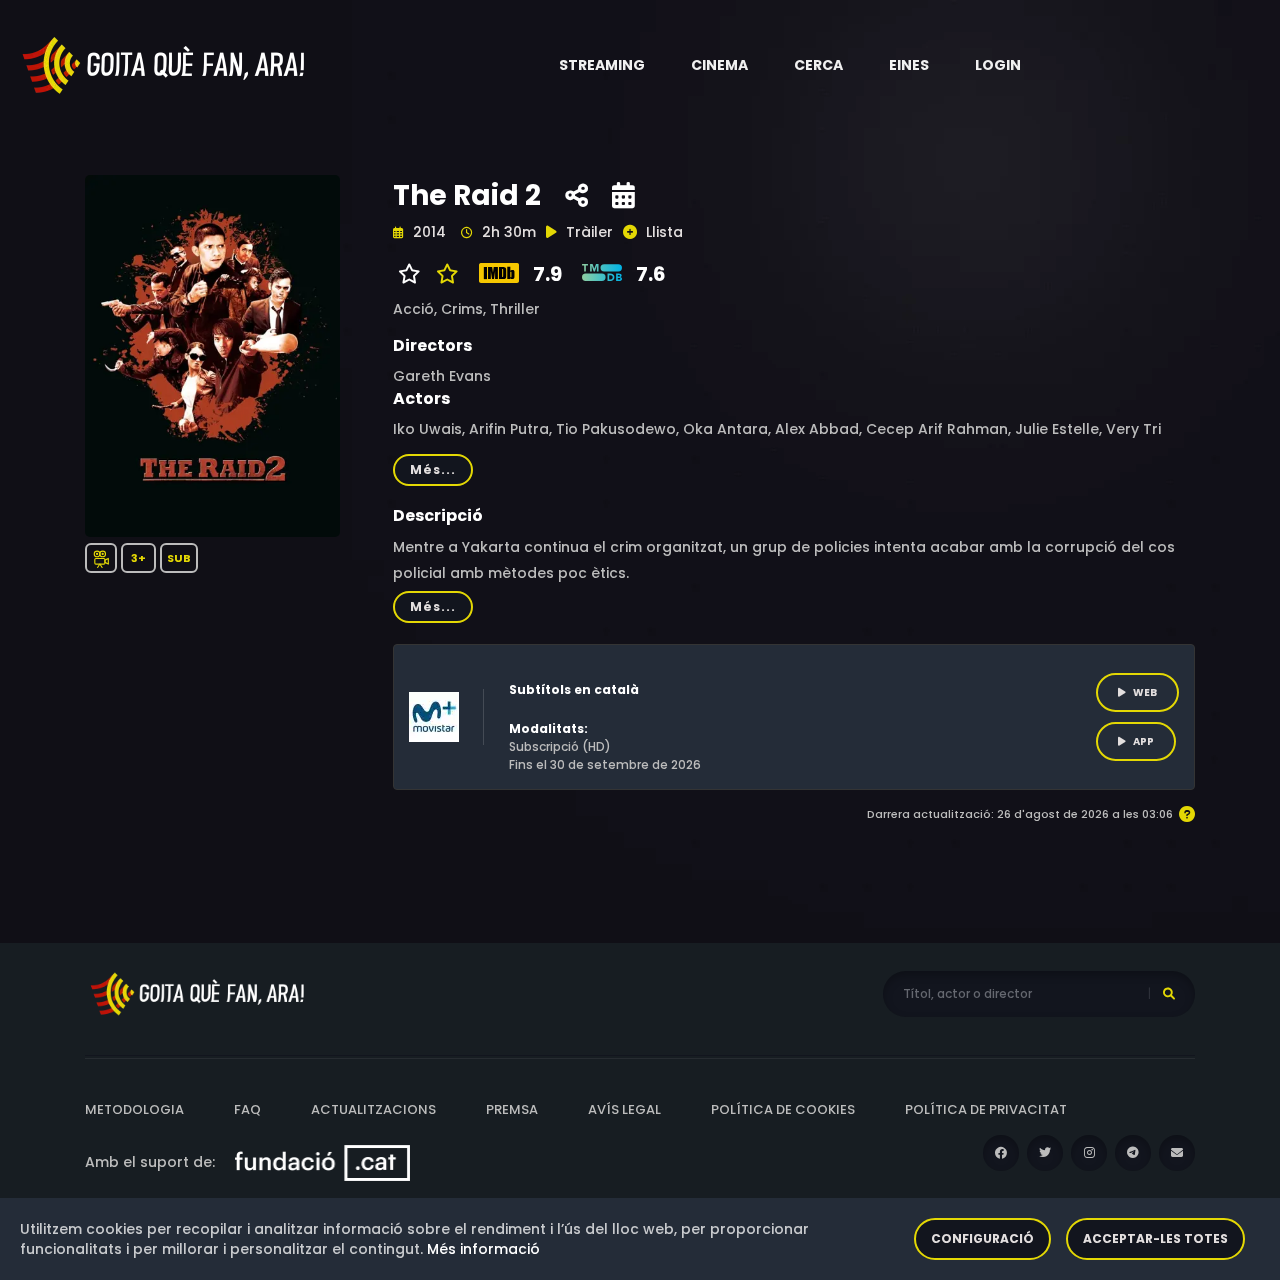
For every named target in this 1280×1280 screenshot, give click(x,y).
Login (998, 65)
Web (1145, 692)
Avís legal (624, 1109)
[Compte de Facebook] (1001, 1153)
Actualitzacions (373, 1109)
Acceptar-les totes (1155, 1238)
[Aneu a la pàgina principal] (165, 64)
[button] (602, 65)
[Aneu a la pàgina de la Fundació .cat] (322, 1162)
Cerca (818, 65)
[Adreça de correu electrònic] (1177, 1153)
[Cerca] (1169, 994)
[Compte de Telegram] (1133, 1153)
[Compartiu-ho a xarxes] (576, 196)
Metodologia (134, 1109)
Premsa (512, 1109)
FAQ (247, 1109)
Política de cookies (783, 1109)
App (1143, 741)
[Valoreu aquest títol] (442, 274)
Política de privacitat (986, 1109)
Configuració (982, 1238)
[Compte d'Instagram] (1089, 1153)
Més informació (483, 1249)
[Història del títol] (623, 196)
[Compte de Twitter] (1045, 1153)
